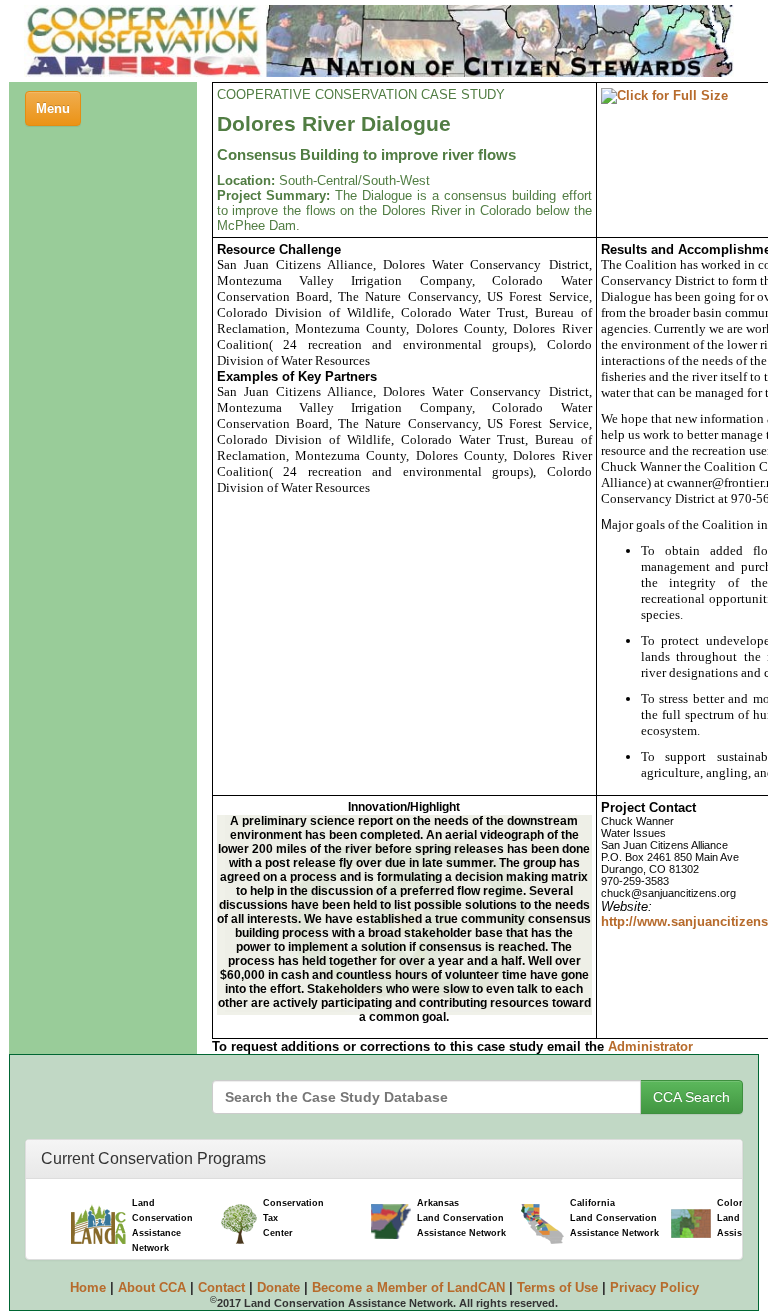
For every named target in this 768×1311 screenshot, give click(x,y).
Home (88, 1287)
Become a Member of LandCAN (408, 1287)
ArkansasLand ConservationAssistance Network (461, 1218)
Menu (58, 113)
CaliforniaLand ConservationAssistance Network (614, 1218)
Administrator (650, 1046)
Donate (278, 1287)
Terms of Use (557, 1287)
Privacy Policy (654, 1287)
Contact (221, 1287)
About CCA (152, 1287)
